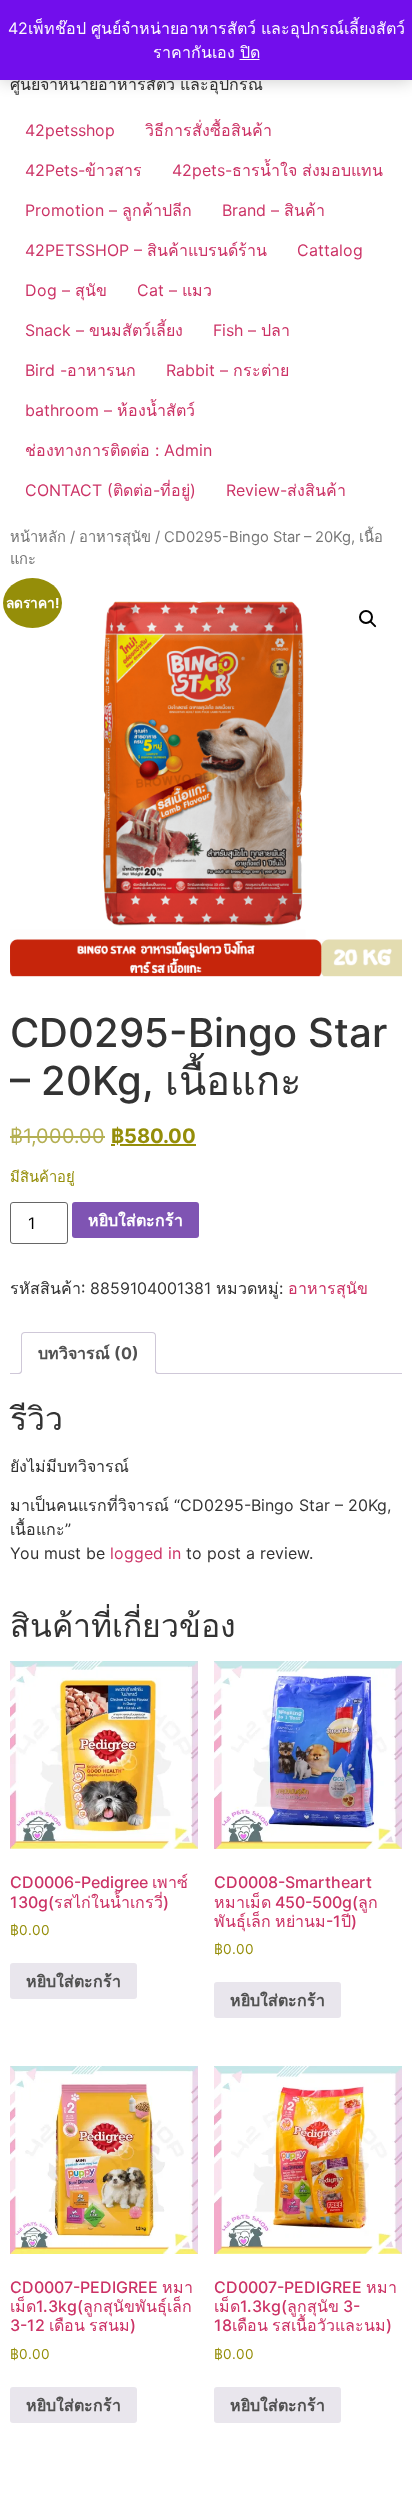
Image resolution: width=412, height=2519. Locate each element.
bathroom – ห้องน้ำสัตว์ (110, 410)
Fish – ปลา (251, 330)
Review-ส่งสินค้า (286, 490)
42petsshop (70, 130)
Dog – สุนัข (66, 290)
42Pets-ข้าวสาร (83, 170)
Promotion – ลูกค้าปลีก (108, 210)
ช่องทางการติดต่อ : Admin (118, 450)
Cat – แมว (174, 290)
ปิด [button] (250, 52)
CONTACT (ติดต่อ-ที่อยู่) (110, 490)
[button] (368, 619)
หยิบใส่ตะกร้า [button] (73, 1981)
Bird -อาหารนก (80, 370)
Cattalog (330, 250)
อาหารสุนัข (115, 537)
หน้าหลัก (38, 537)
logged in (145, 1553)
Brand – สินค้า (273, 210)
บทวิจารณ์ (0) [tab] (88, 1353)
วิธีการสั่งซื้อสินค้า (208, 130)
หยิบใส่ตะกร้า (135, 1220)
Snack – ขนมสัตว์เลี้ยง (104, 330)
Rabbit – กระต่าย (227, 370)
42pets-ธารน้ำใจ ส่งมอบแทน (277, 170)
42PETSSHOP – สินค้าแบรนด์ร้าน (146, 250)
